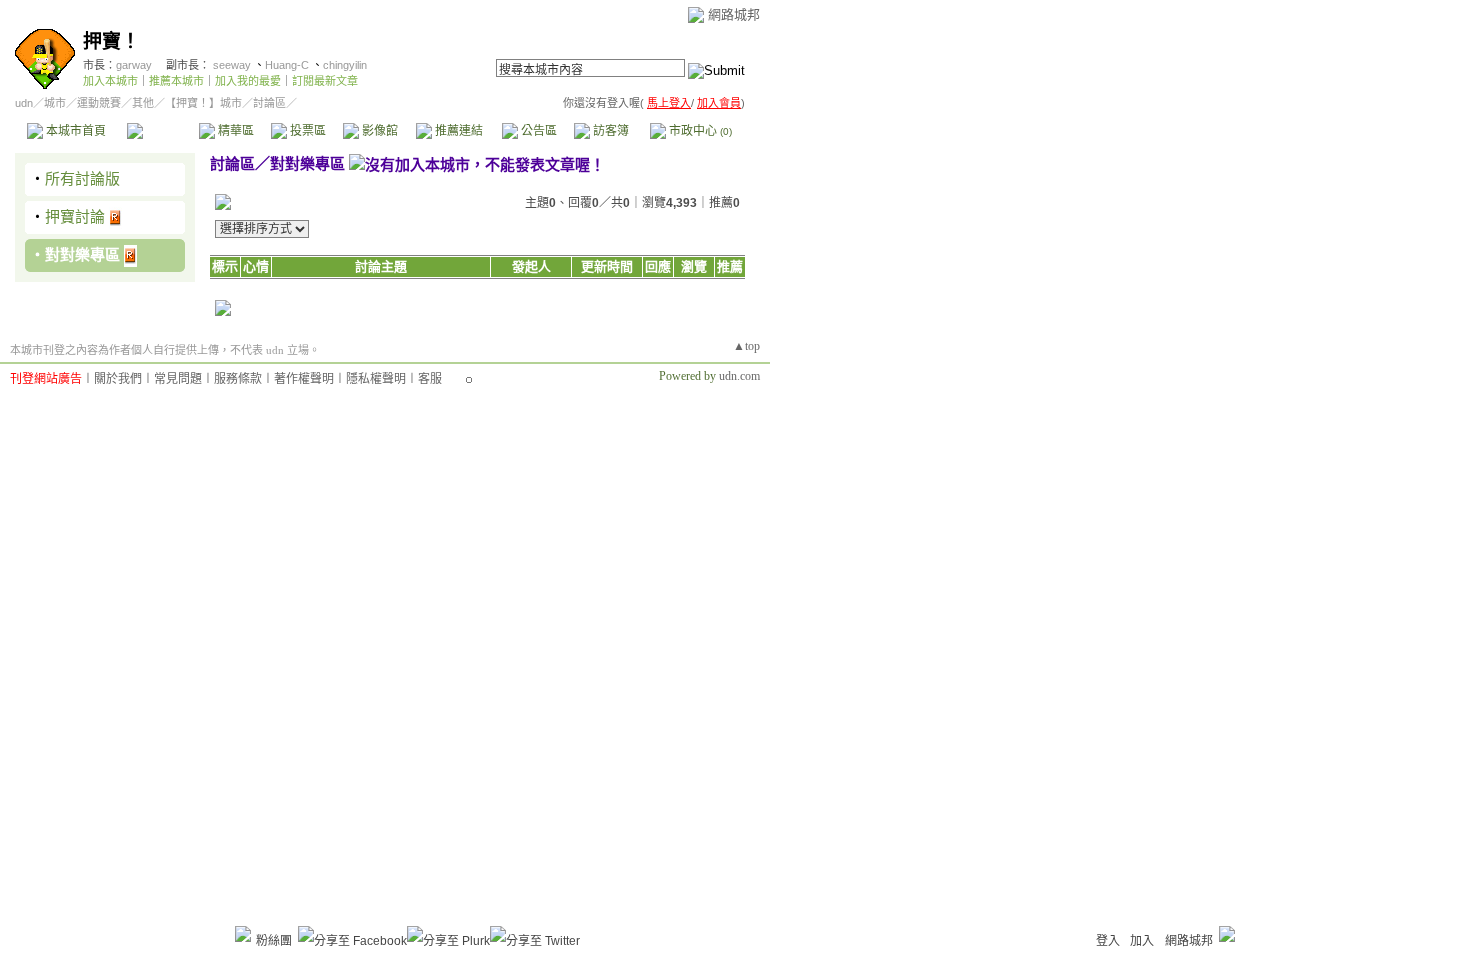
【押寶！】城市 (203, 103)
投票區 (306, 131)
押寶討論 (75, 216)
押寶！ (111, 41)
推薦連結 (457, 131)
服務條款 (238, 379)
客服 (430, 379)
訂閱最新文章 (325, 81)
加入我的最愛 (248, 81)
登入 (1108, 941)
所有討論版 (82, 178)
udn (24, 103)
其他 (143, 103)
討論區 (162, 131)
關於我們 (118, 379)
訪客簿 (609, 131)
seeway (232, 65)
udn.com (739, 376)
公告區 (537, 131)
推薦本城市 (176, 81)
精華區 (234, 131)
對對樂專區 (82, 254)
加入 (1142, 941)
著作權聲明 (304, 379)
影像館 (378, 131)
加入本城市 (110, 81)
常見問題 (178, 379)
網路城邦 (734, 14)
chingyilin (345, 65)
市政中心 (699, 131)
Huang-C (287, 65)
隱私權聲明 (376, 379)
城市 (55, 103)
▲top (746, 346)
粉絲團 (274, 941)
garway (134, 65)
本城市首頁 (74, 131)
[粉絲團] (243, 934)
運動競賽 (99, 103)
